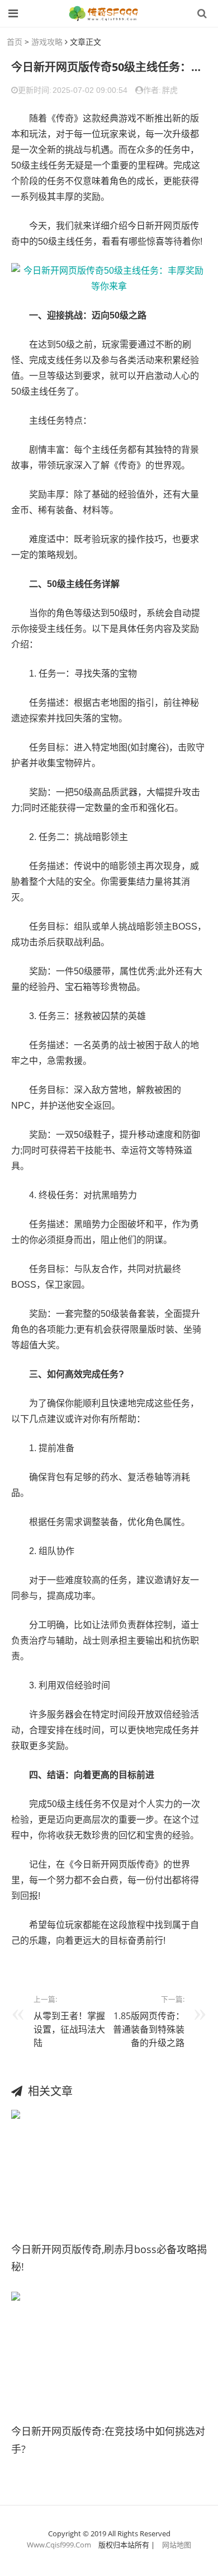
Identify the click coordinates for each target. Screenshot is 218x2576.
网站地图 (177, 2545)
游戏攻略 (47, 42)
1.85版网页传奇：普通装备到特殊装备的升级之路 (149, 2029)
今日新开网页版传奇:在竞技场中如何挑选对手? (108, 2440)
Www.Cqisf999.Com (59, 2545)
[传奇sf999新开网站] (105, 13)
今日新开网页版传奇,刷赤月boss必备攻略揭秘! (109, 2258)
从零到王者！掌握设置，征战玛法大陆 (69, 2029)
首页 (15, 42)
